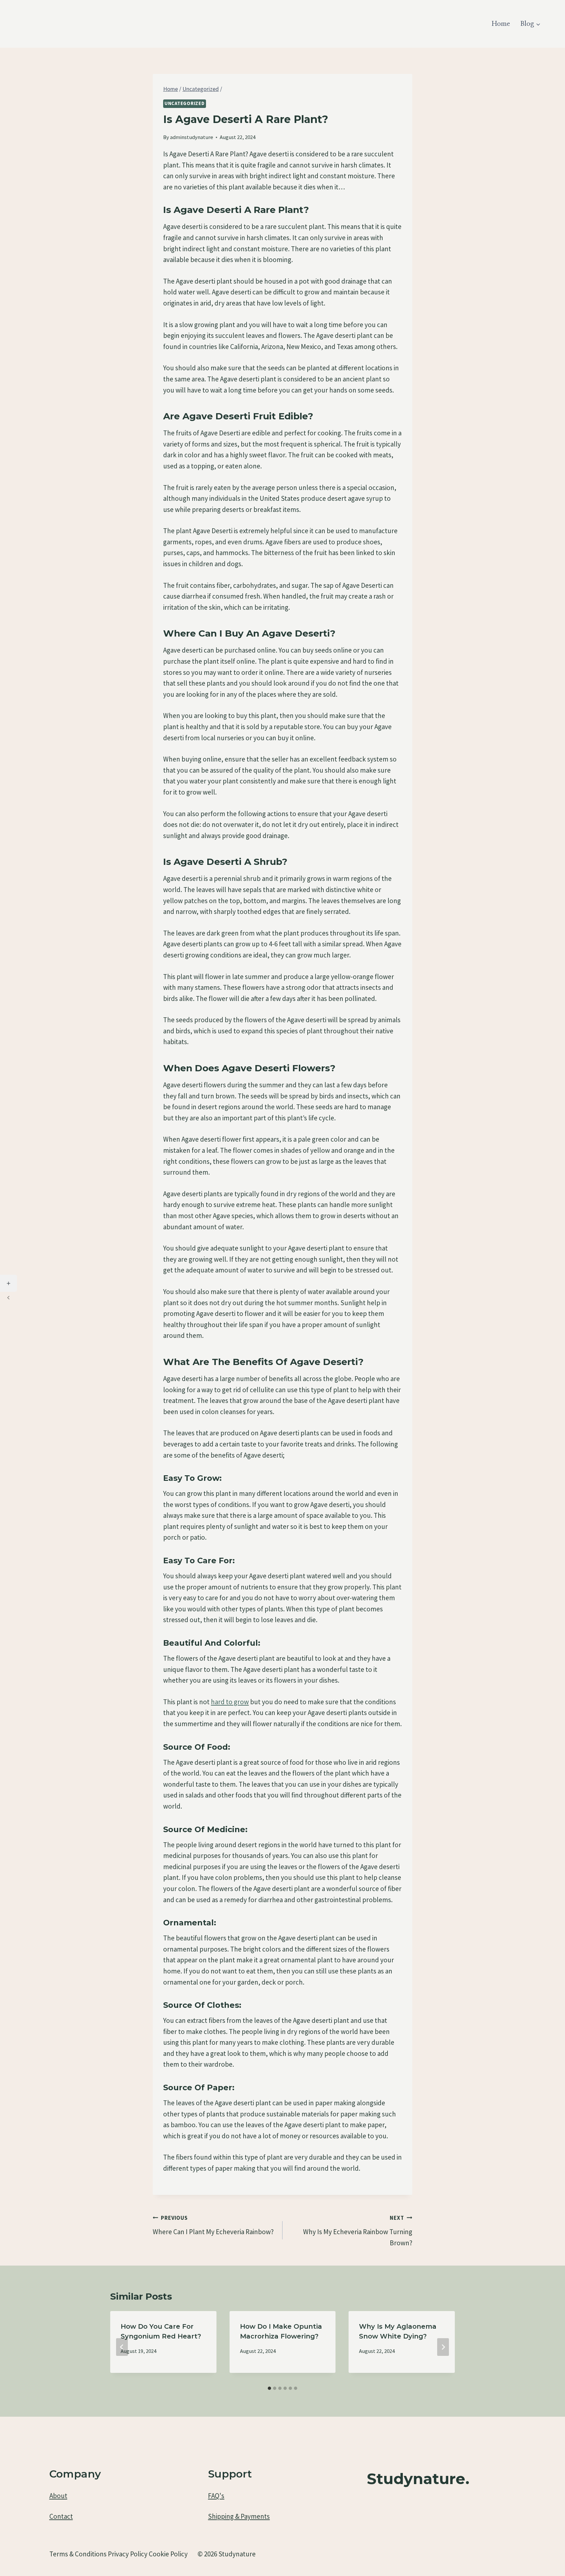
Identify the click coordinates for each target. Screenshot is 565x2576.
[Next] (443, 2347)
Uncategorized (185, 103)
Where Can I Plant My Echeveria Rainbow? (213, 2225)
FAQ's (216, 2496)
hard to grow (230, 1702)
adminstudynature (192, 137)
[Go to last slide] (122, 2347)
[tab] (269, 2388)
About (58, 2496)
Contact (61, 2516)
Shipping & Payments (239, 2516)
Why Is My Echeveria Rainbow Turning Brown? (358, 2231)
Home (501, 24)
